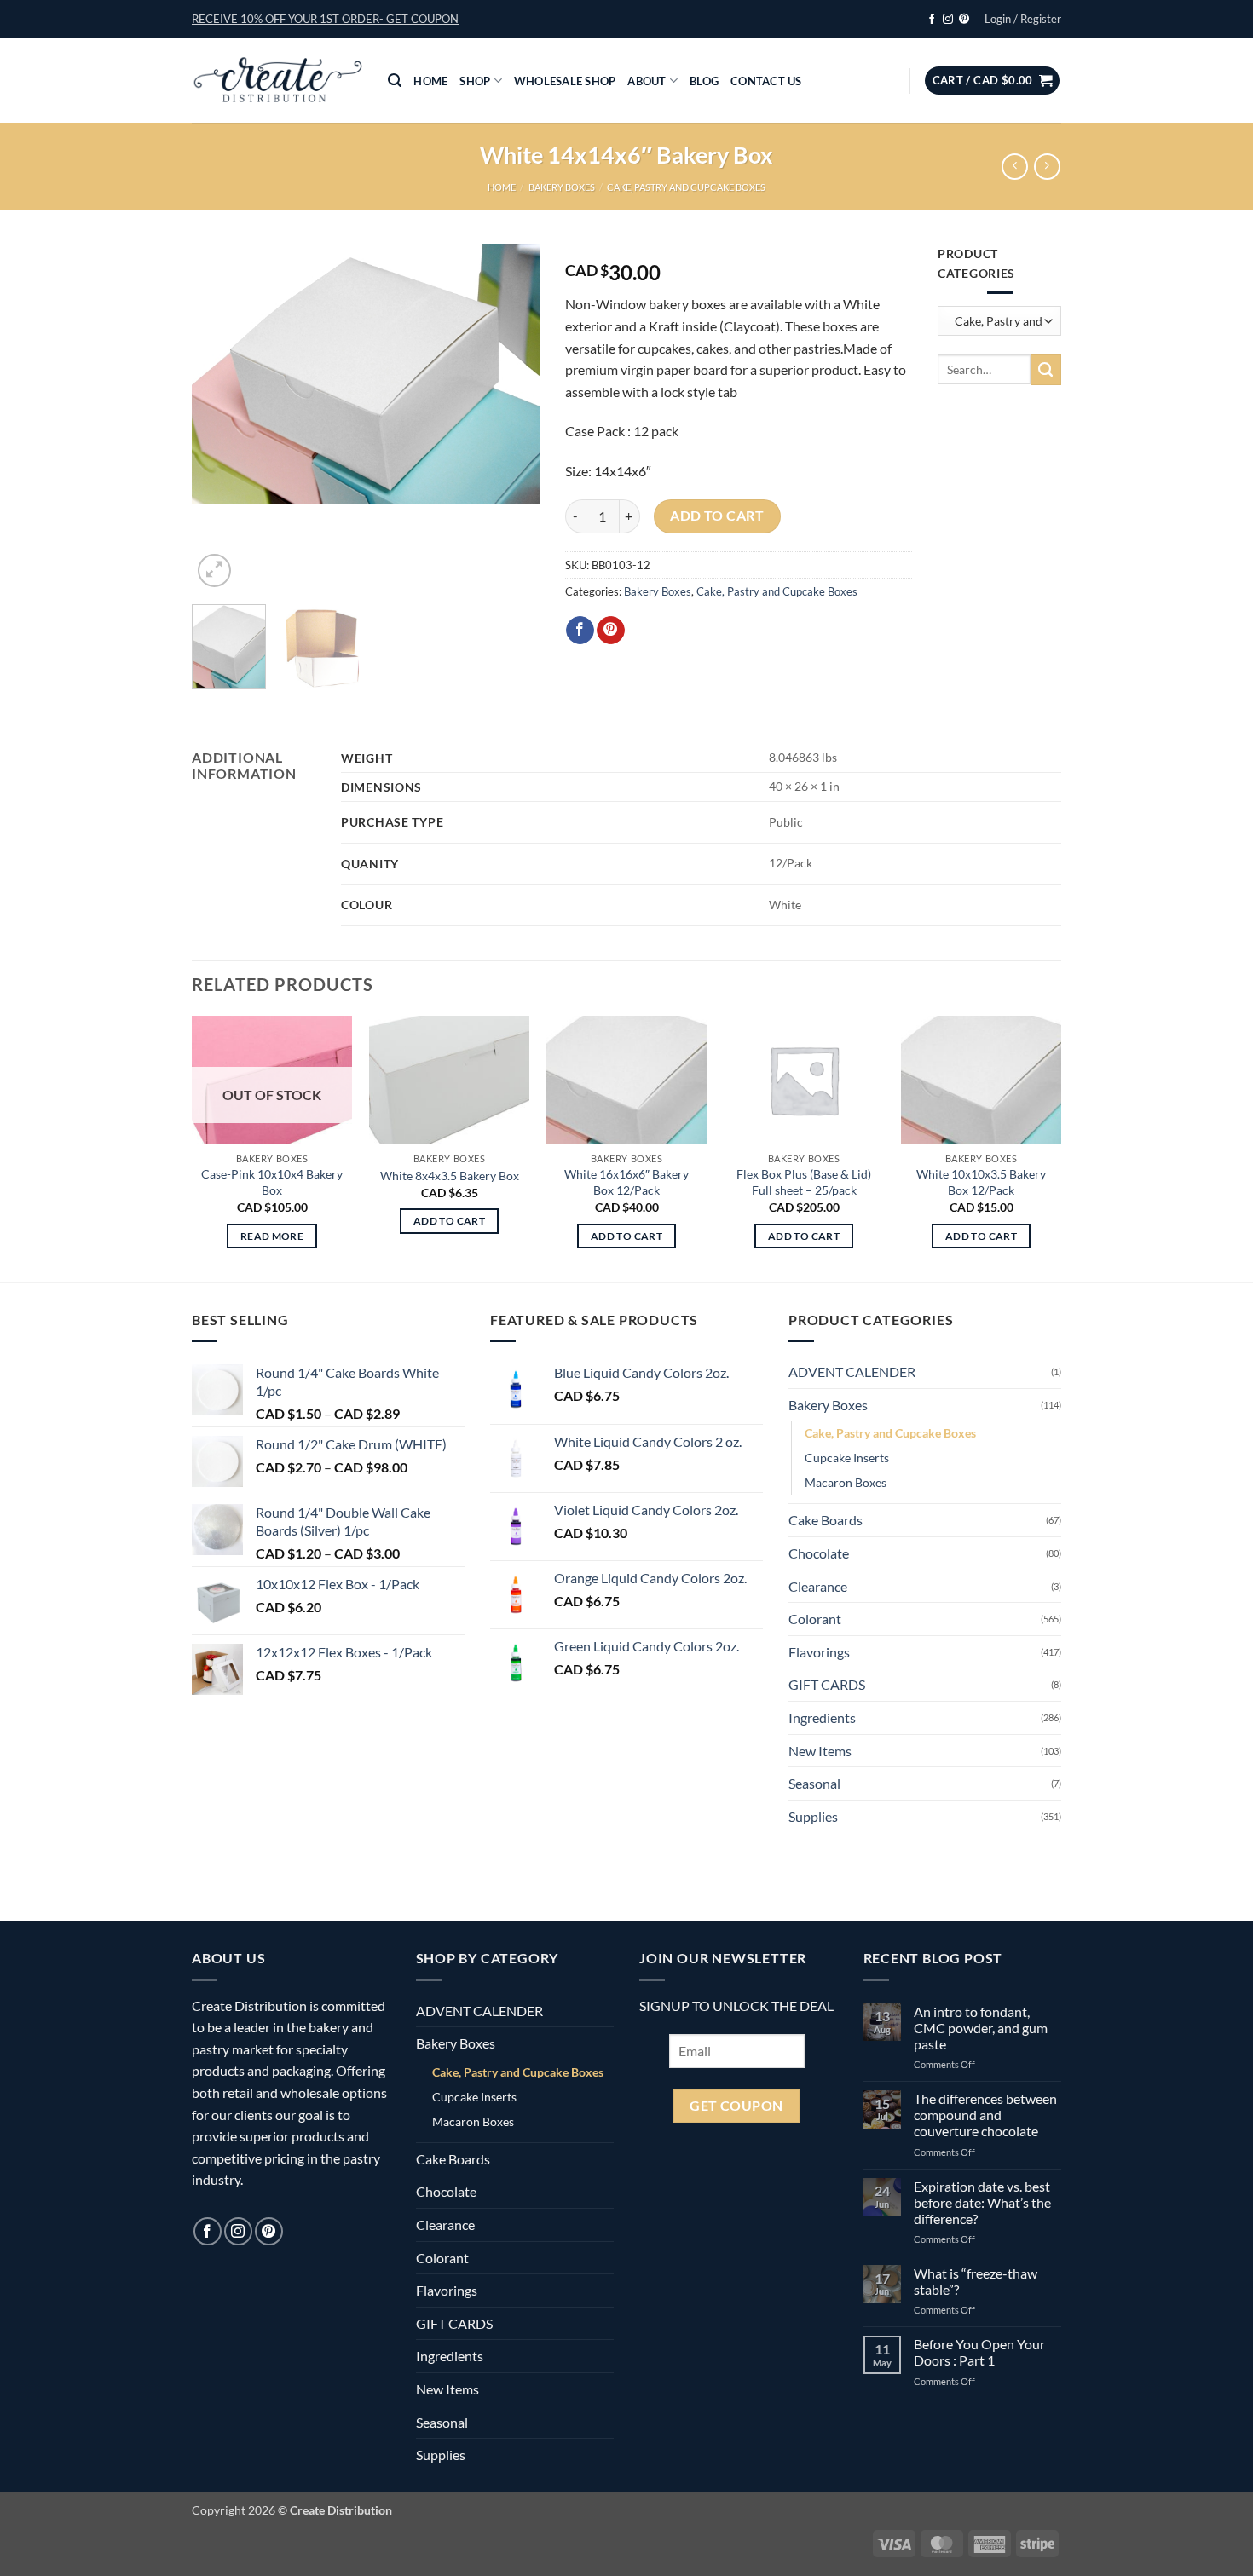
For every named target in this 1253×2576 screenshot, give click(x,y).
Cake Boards (826, 1520)
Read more (272, 1236)
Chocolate (819, 1553)
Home (430, 81)
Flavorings (819, 1651)
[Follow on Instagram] (948, 20)
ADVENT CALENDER (852, 1372)
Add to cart (717, 516)
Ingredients (822, 1717)
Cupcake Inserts (847, 1458)
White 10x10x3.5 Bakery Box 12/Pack (981, 1182)
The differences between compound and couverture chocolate (985, 2115)
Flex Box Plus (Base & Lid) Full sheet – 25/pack (804, 1182)
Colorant (815, 1619)
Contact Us (766, 81)
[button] (325, 19)
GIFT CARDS (827, 1684)
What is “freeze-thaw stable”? (976, 2281)
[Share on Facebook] (580, 631)
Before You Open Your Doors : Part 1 (979, 2352)
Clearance (818, 1585)
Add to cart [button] (449, 1221)
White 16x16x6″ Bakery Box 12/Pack (626, 1182)
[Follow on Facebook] (932, 20)
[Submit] (1046, 370)
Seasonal (814, 1783)
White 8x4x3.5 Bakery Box (450, 1176)
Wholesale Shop (565, 81)
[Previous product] (1047, 167)
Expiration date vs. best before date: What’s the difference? (982, 2201)
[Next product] (1015, 167)
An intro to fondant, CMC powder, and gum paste (981, 2027)
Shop (475, 81)
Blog (704, 81)
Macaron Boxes (846, 1482)
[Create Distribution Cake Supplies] (277, 81)
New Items (820, 1750)
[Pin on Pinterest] (611, 631)
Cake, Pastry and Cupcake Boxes (686, 187)
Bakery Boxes (562, 187)
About (647, 81)
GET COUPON (736, 2105)
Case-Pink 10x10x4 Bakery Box (272, 1182)
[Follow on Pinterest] (964, 20)
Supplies (813, 1815)
